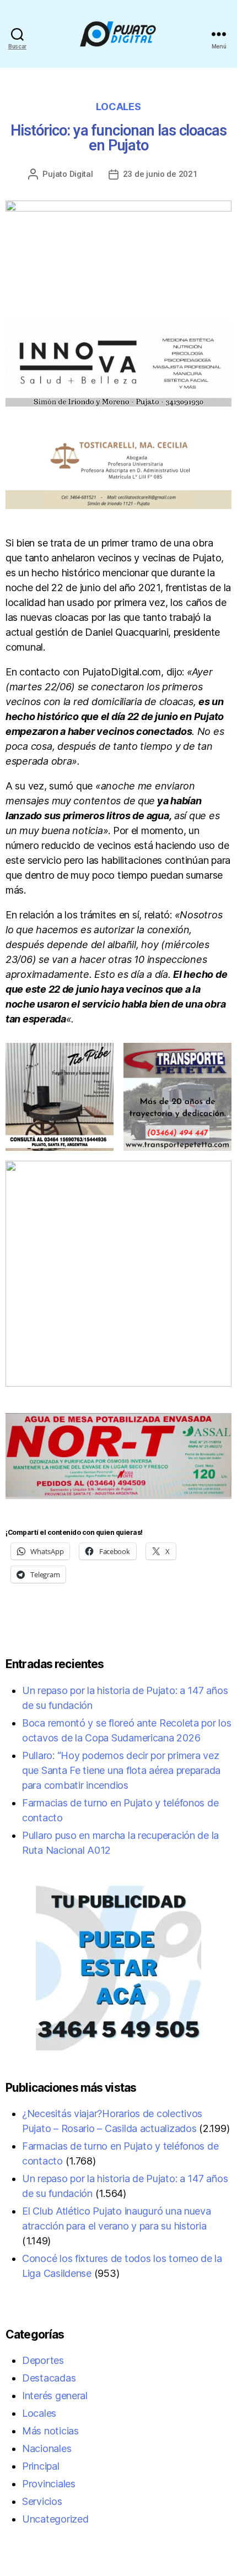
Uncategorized (55, 2519)
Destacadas (49, 2378)
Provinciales (49, 2484)
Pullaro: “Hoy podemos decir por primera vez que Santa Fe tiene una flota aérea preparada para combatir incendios (121, 1770)
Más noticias (50, 2431)
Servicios (42, 2501)
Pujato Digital (68, 174)
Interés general (55, 2396)
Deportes (43, 2360)
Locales (118, 107)
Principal (41, 2466)
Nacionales (47, 2448)
